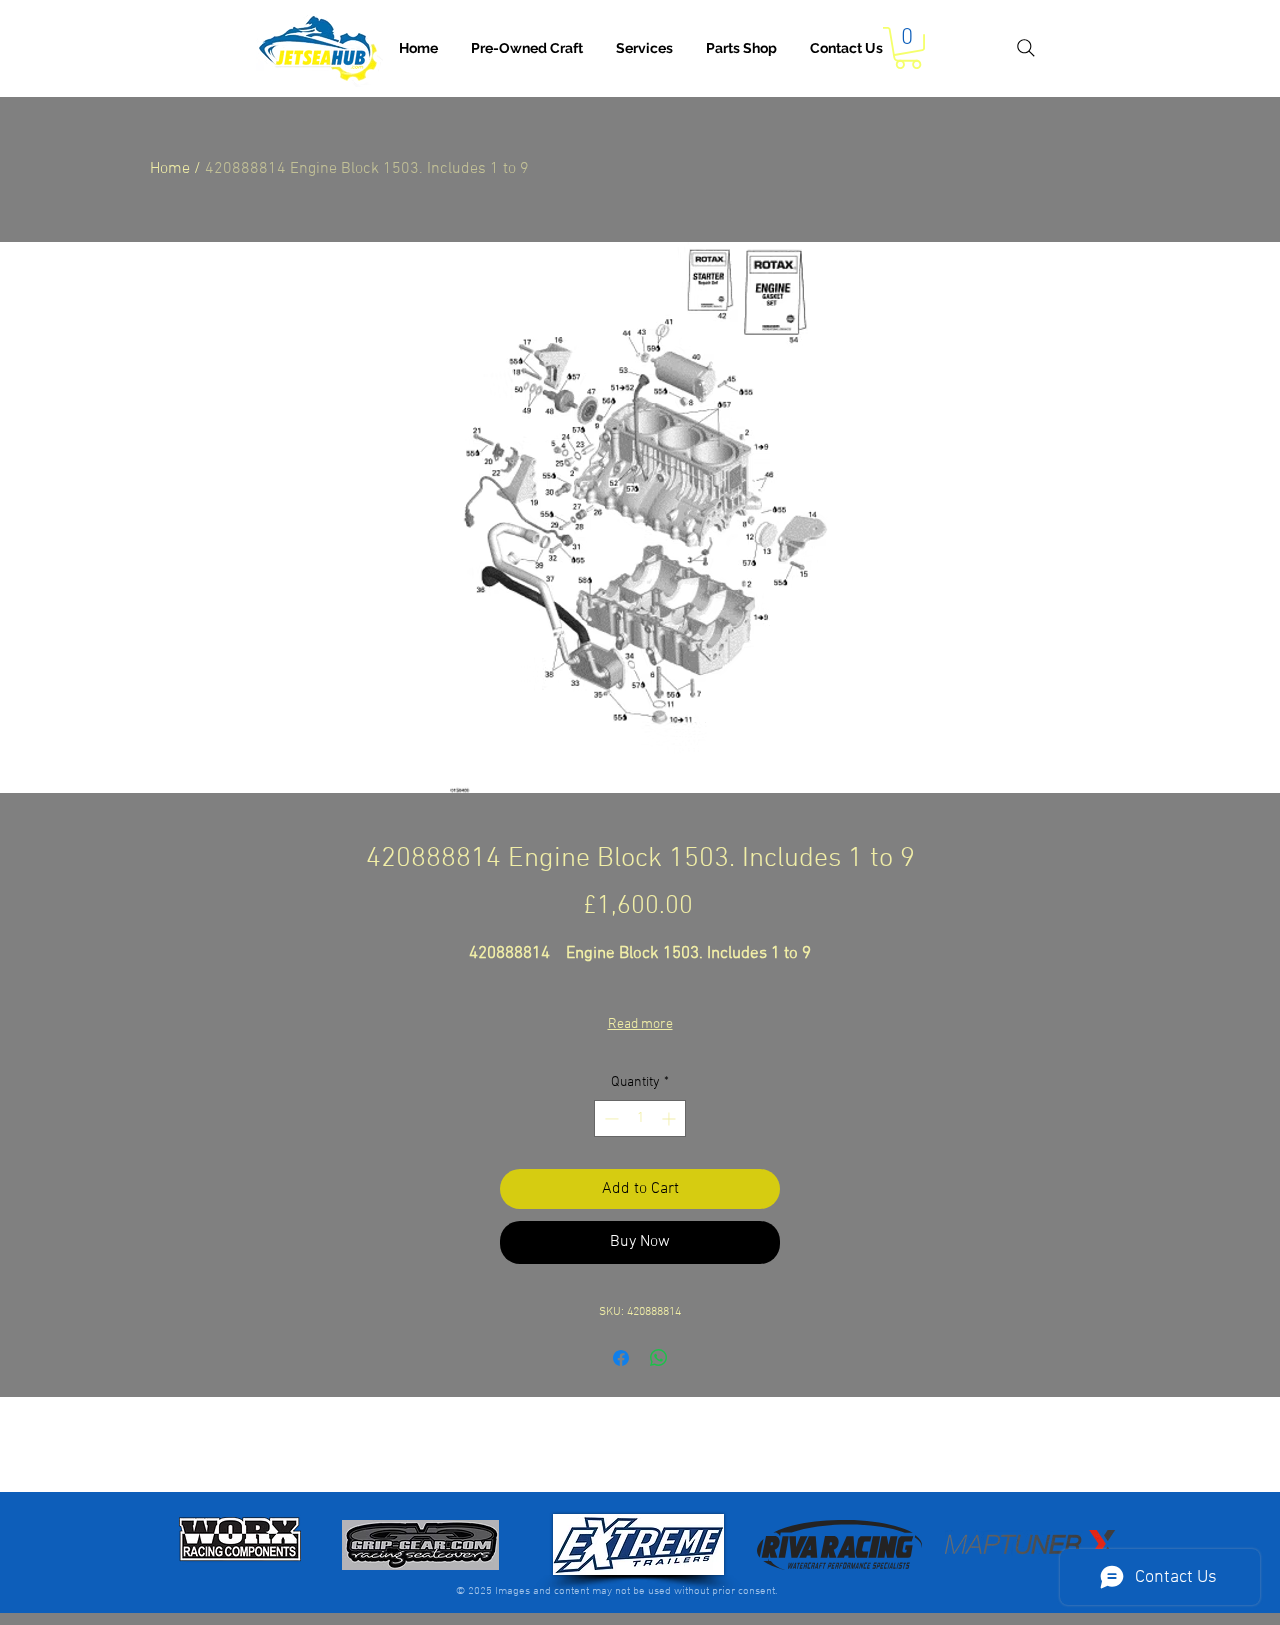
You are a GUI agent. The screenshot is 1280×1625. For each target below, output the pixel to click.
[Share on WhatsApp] (659, 1358)
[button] (644, 48)
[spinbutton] (640, 1118)
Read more (640, 1024)
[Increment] (670, 1118)
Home (170, 169)
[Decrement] (609, 1118)
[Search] (1025, 48)
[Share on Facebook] (621, 1358)
